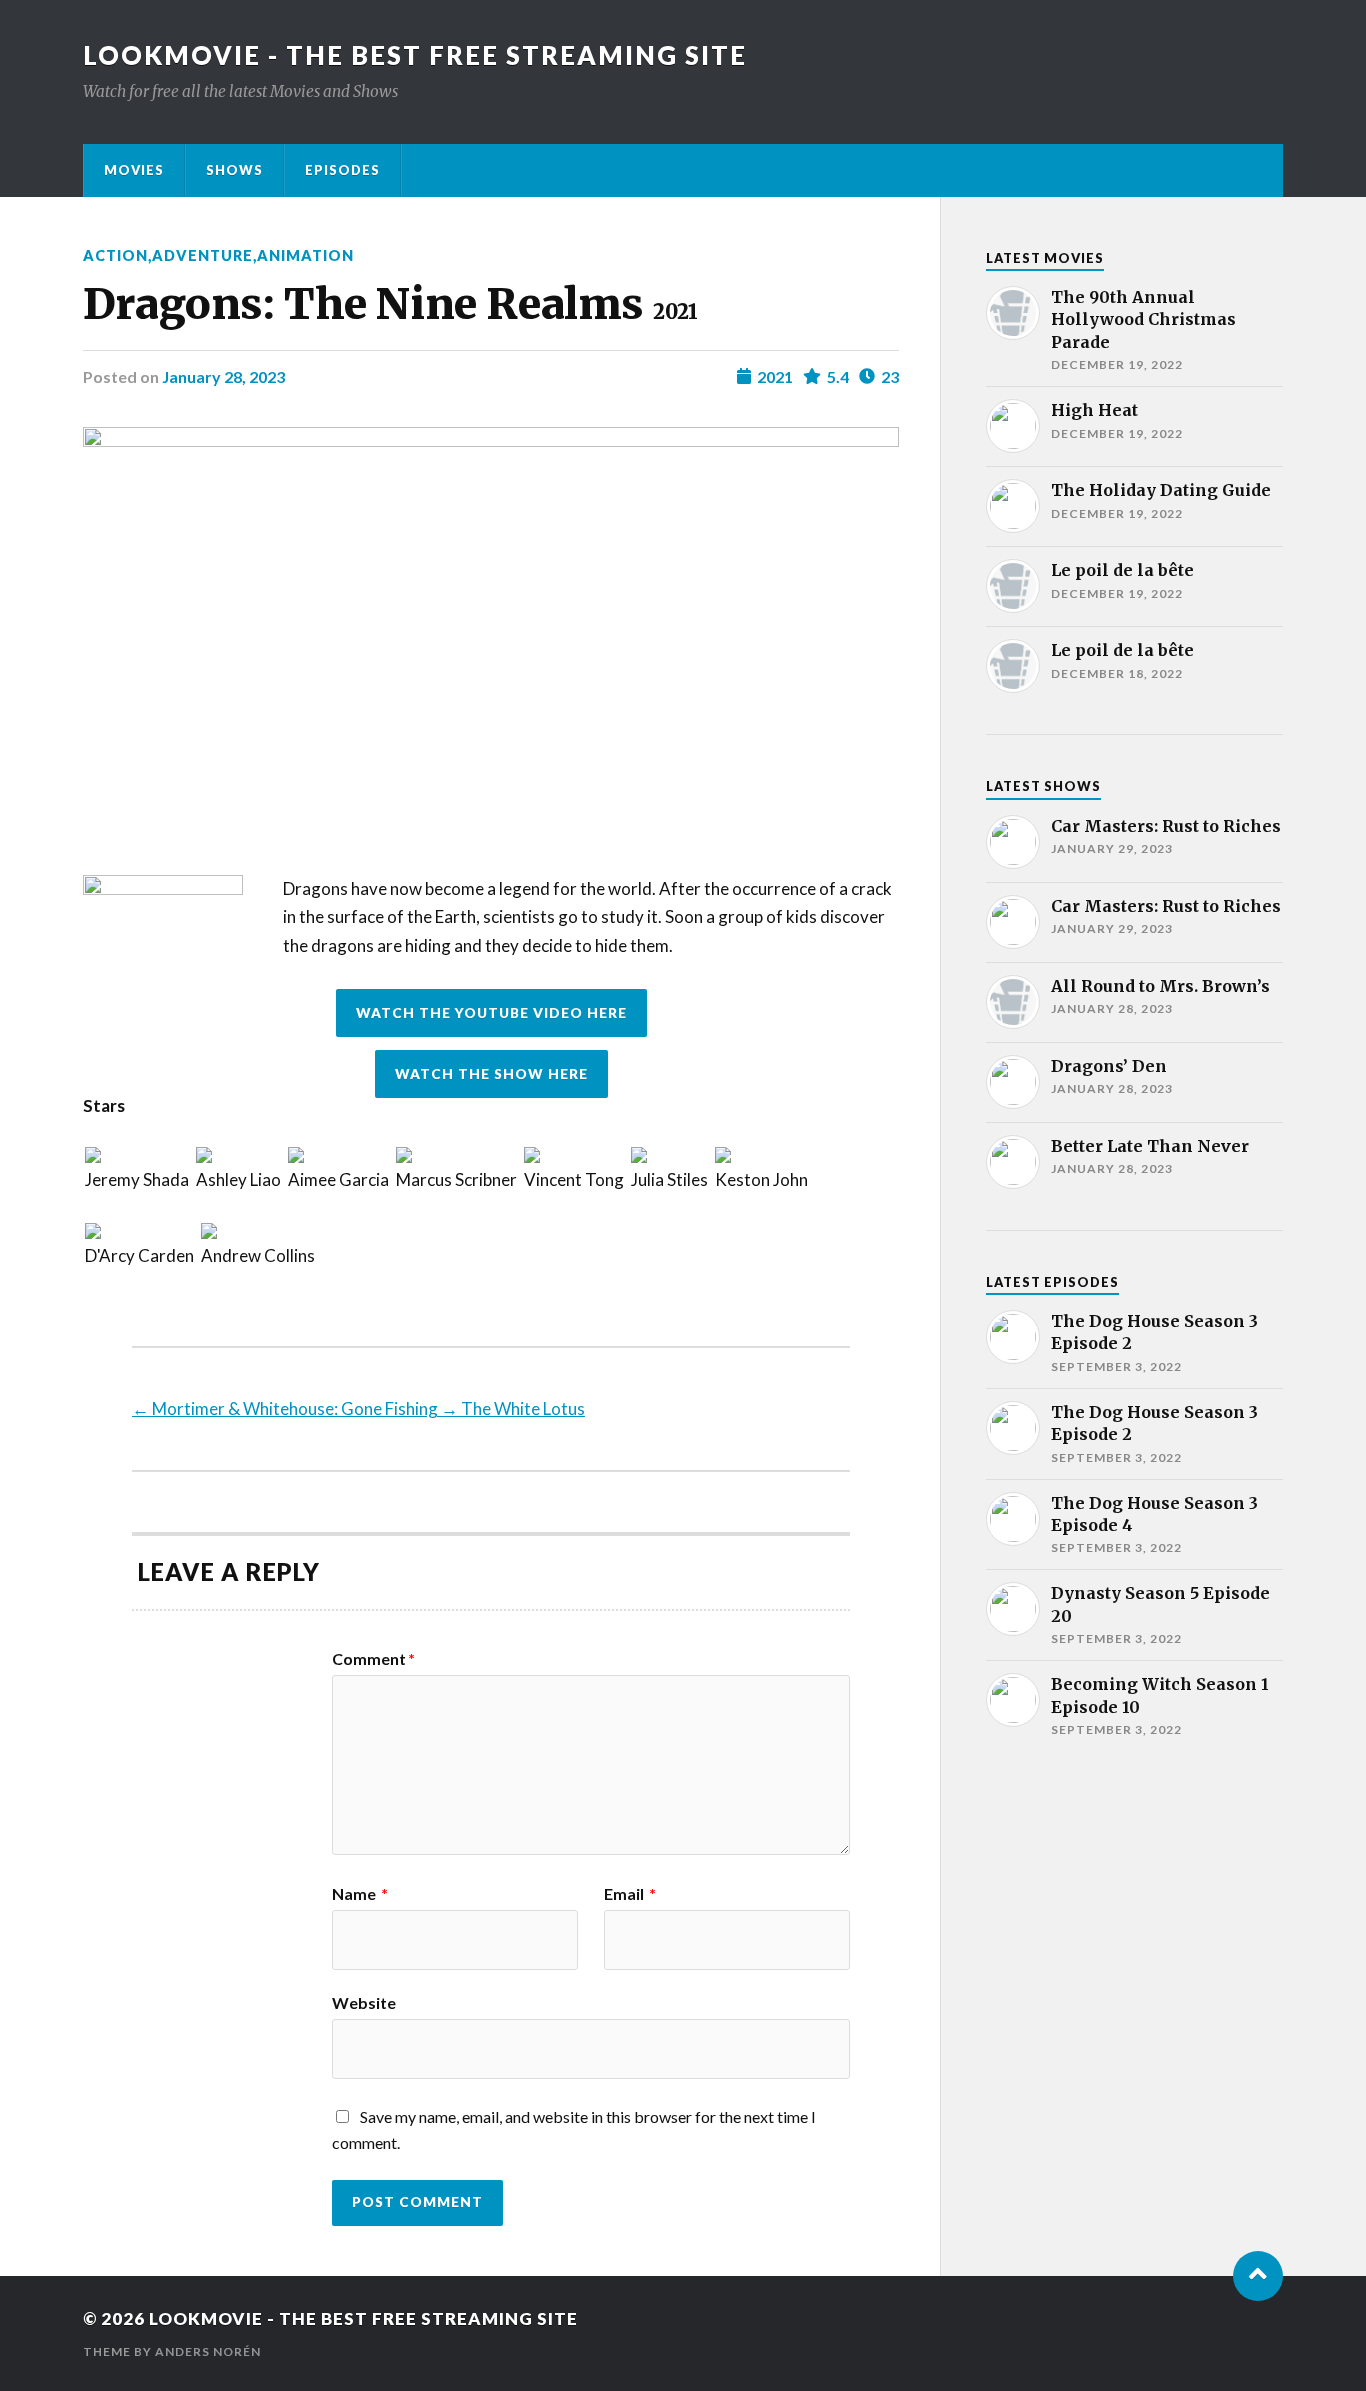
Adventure (202, 255)
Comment (373, 1659)
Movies (134, 170)
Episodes (342, 170)
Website (364, 2002)
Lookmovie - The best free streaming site (415, 55)
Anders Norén (208, 2351)
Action (115, 255)
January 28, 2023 (223, 376)
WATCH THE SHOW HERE (491, 1074)
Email (630, 1894)
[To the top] (1258, 2276)
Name (360, 1894)
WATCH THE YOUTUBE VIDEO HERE (491, 1013)
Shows (234, 170)
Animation (305, 255)
